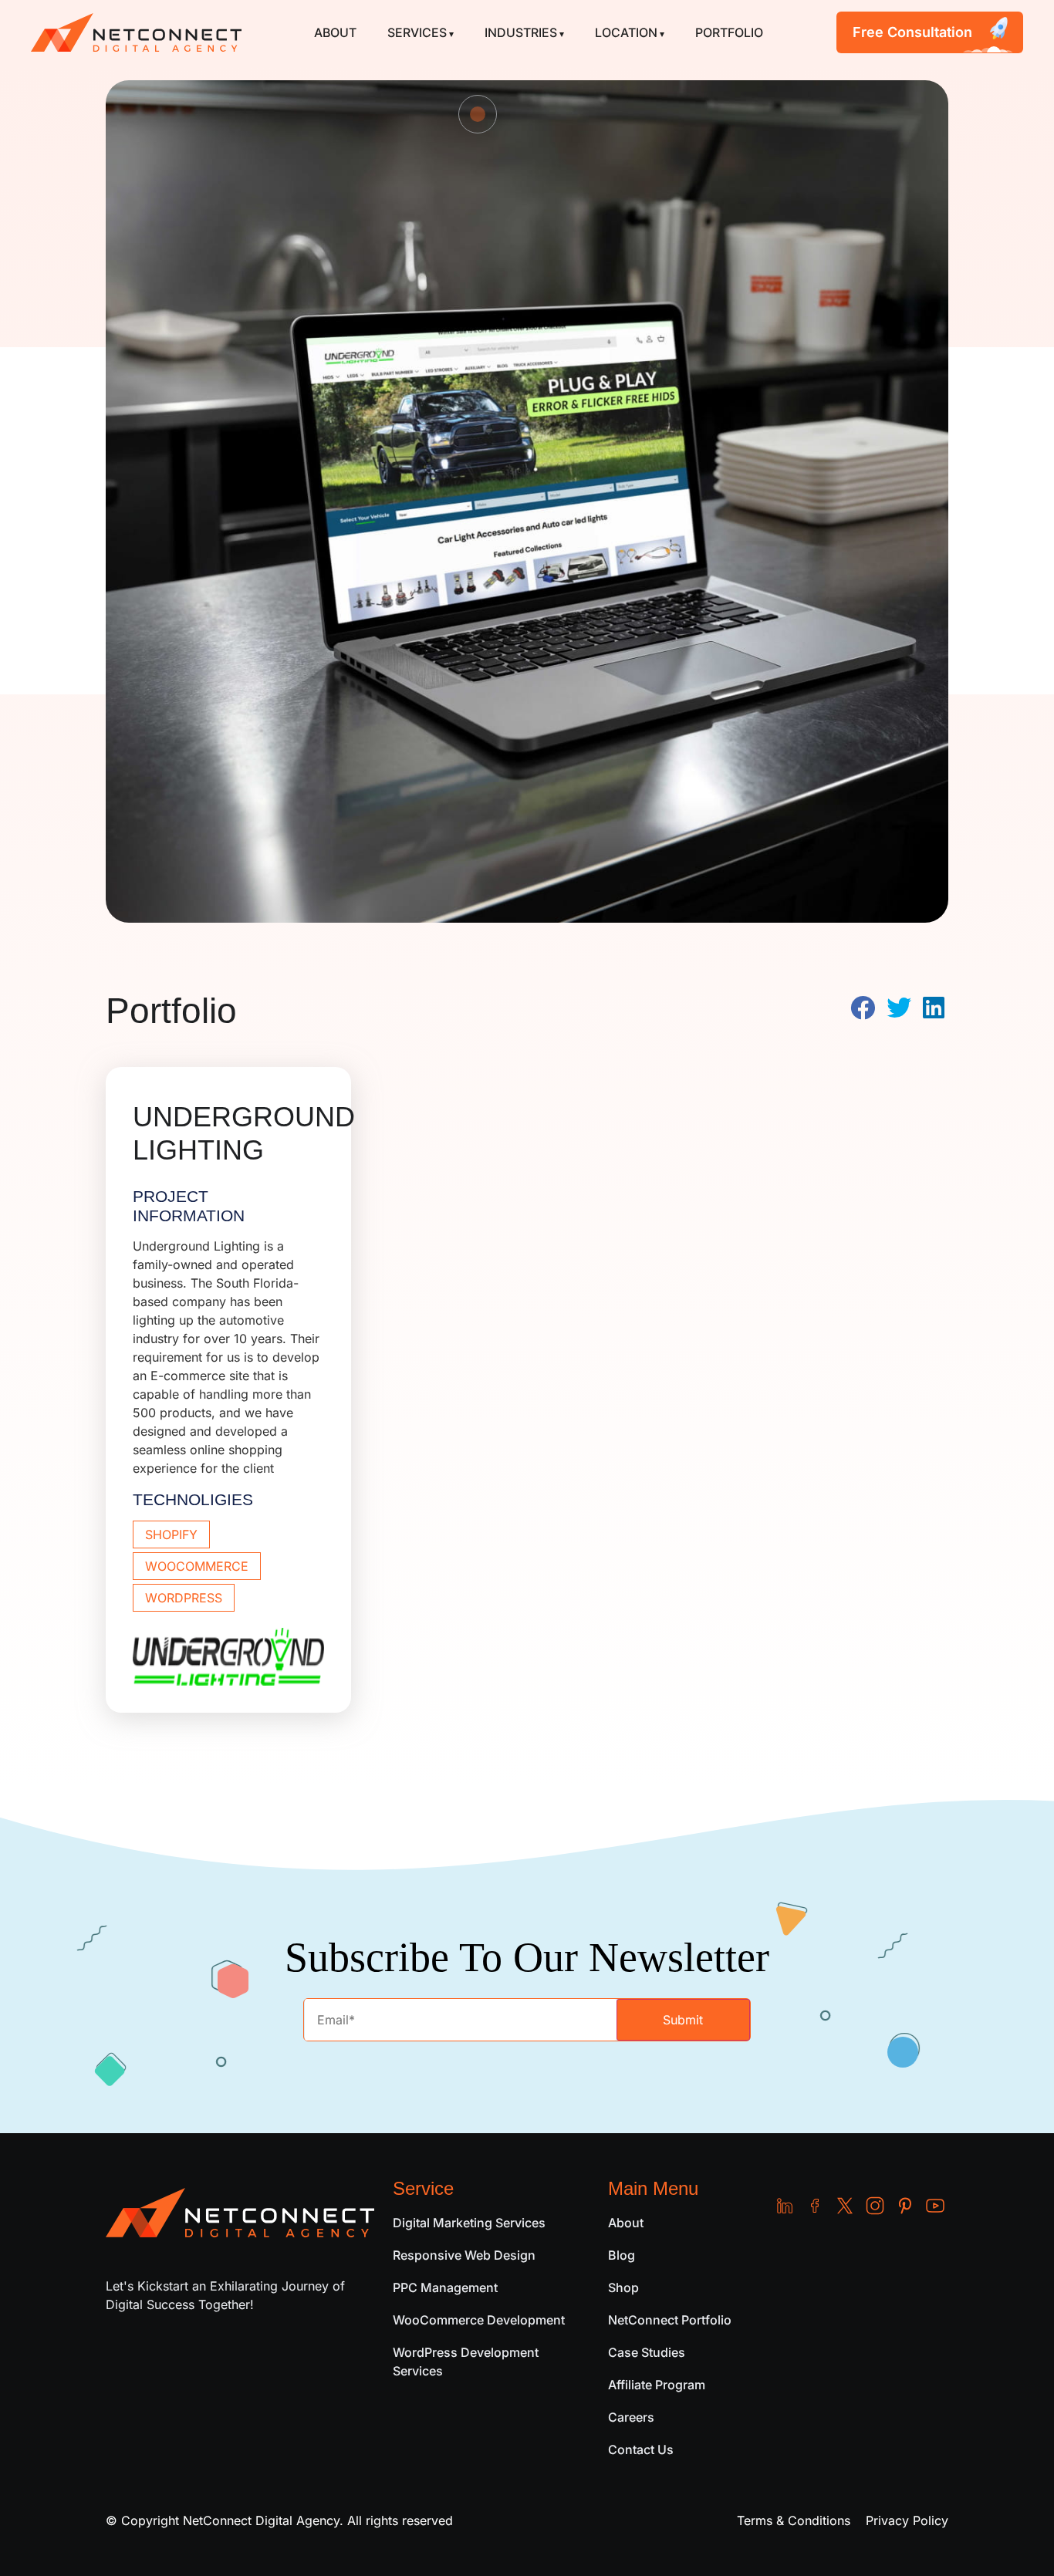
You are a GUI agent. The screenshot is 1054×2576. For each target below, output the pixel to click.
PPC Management (445, 2287)
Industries (521, 32)
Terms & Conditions (794, 2520)
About (335, 32)
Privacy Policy (907, 2520)
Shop (623, 2287)
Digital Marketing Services (469, 2223)
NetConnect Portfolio (670, 2320)
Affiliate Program (657, 2385)
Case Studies (647, 2352)
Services (417, 32)
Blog (622, 2255)
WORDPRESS (184, 1598)
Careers (631, 2417)
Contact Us (641, 2449)
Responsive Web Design (464, 2255)
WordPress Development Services (466, 2362)
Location (626, 32)
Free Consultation (912, 32)
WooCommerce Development (479, 2320)
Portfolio (729, 32)
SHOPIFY (171, 1534)
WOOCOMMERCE (197, 1566)
